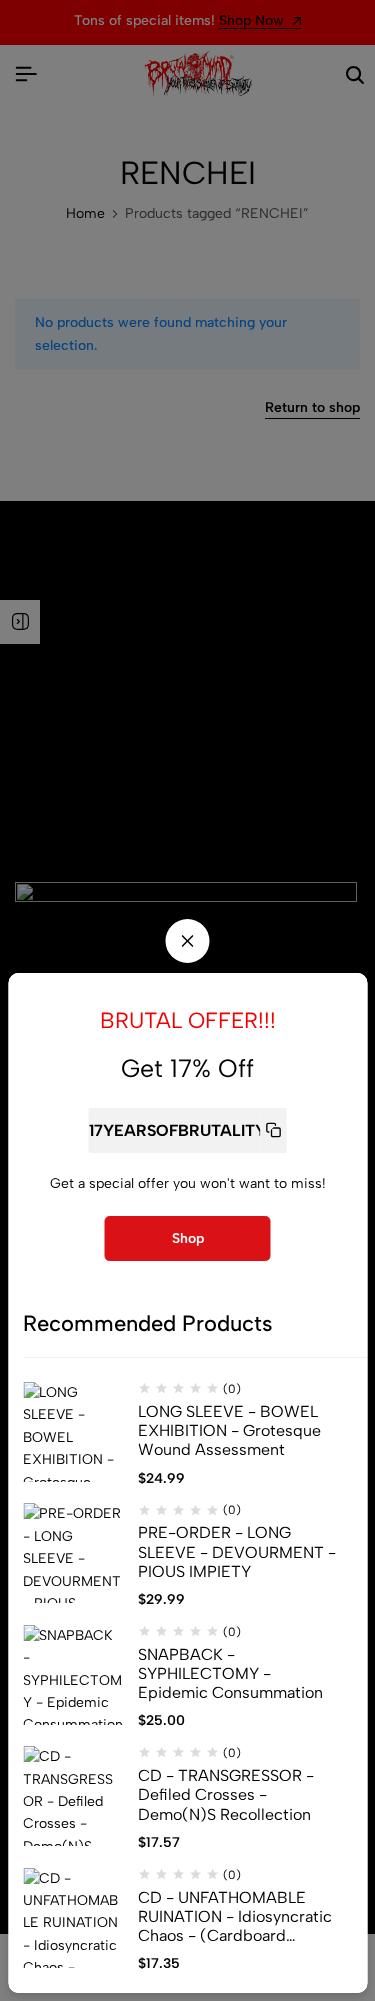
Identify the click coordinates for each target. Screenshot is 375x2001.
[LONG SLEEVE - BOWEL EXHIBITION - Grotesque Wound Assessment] (73, 1432)
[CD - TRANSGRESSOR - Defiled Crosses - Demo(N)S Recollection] (73, 1796)
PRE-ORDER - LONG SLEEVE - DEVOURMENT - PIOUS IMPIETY (237, 1551)
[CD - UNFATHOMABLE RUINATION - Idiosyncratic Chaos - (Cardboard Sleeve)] (73, 1918)
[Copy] (273, 1130)
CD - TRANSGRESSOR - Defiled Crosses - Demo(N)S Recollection (226, 1794)
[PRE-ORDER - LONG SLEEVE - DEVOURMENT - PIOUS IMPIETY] (73, 1553)
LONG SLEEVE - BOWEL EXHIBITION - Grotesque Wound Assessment (229, 1430)
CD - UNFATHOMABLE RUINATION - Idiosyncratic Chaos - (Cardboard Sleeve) (235, 1917)
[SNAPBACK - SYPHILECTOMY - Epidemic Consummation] (73, 1675)
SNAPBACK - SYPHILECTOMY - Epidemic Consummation (230, 1673)
